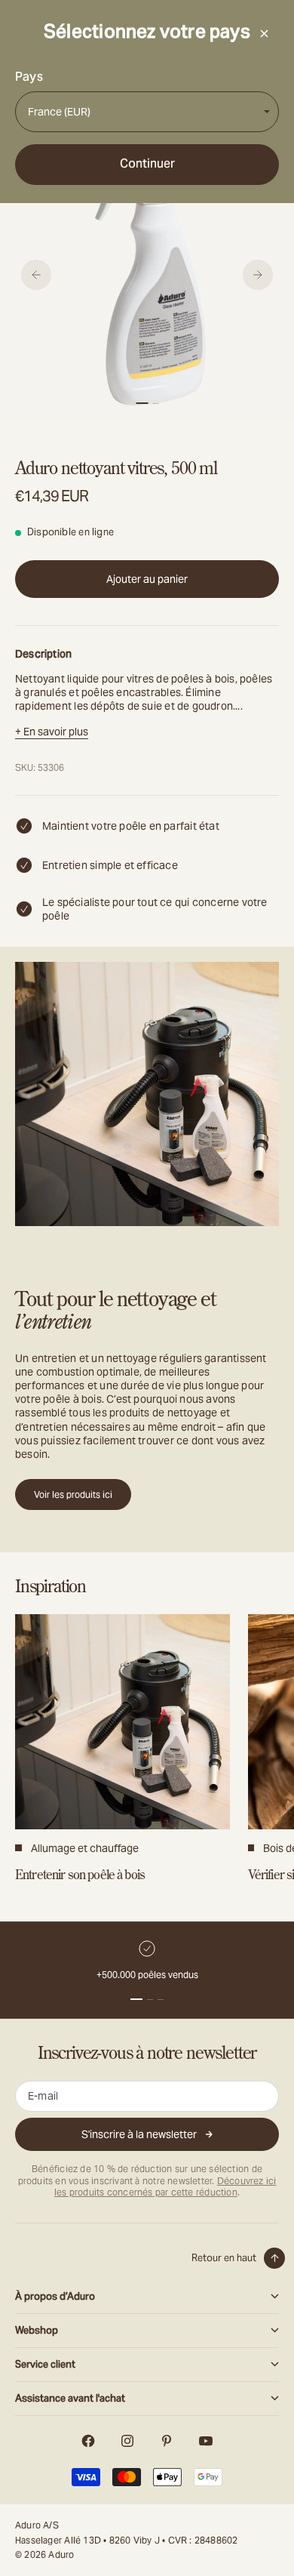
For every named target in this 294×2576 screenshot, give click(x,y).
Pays (29, 77)
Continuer (147, 163)
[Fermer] (264, 33)
